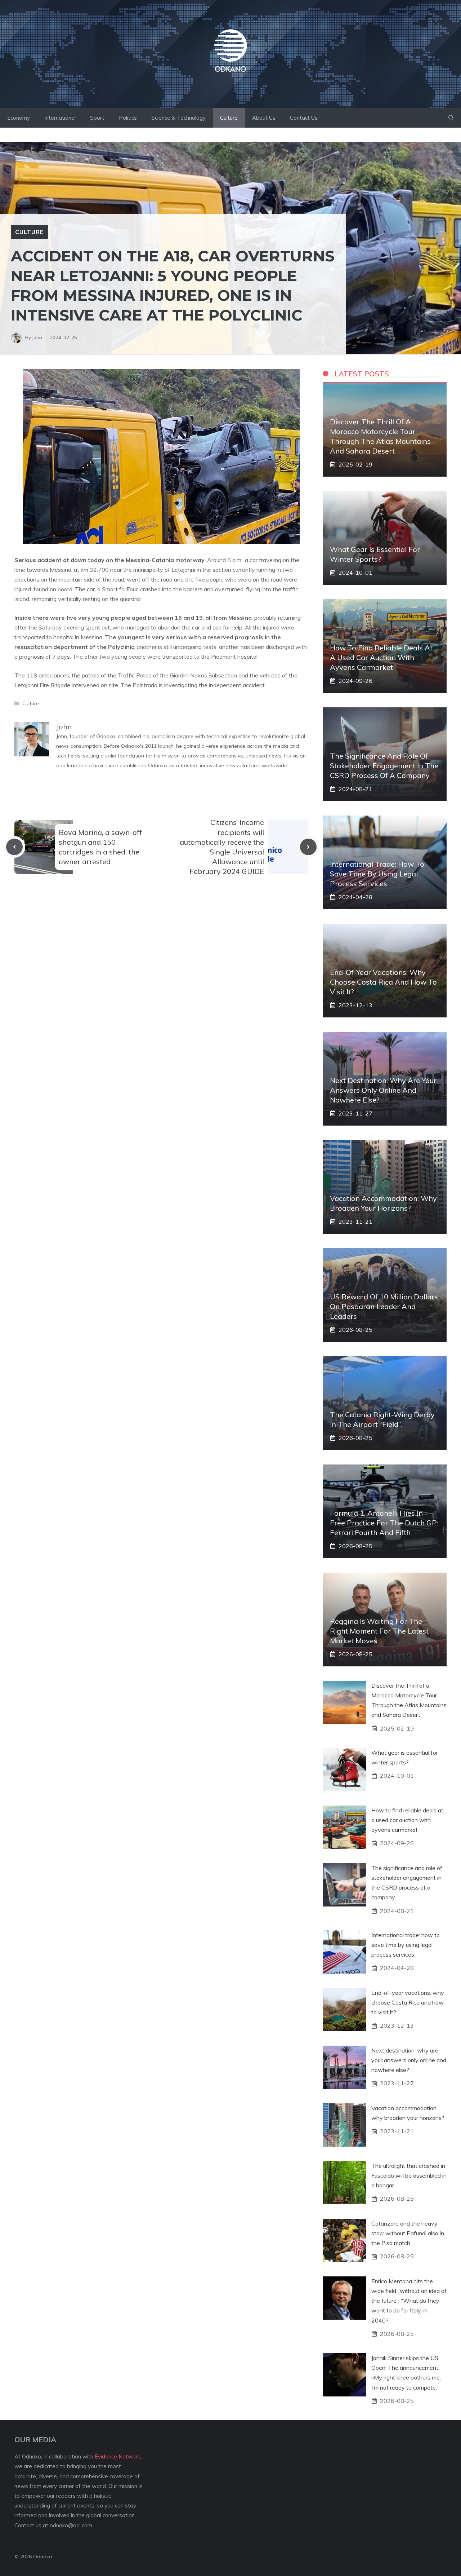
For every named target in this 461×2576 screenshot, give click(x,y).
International (60, 118)
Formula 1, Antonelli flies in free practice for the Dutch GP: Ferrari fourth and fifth (384, 1523)
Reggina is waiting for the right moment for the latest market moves (379, 1631)
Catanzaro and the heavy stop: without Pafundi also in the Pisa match (408, 2233)
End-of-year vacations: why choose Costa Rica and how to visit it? (383, 982)
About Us (264, 118)
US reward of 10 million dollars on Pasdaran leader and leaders (384, 1306)
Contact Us (304, 118)
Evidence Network (117, 2456)
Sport (97, 118)
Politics (128, 118)
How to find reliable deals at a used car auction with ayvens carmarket (381, 657)
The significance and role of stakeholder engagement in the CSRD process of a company (384, 766)
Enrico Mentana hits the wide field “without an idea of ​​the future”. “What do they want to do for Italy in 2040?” (409, 2301)
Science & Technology (178, 118)
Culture (229, 118)
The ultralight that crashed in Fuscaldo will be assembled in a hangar (409, 2175)
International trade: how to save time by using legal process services (377, 874)
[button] (451, 118)
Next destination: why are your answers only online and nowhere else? (383, 1090)
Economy (19, 118)
